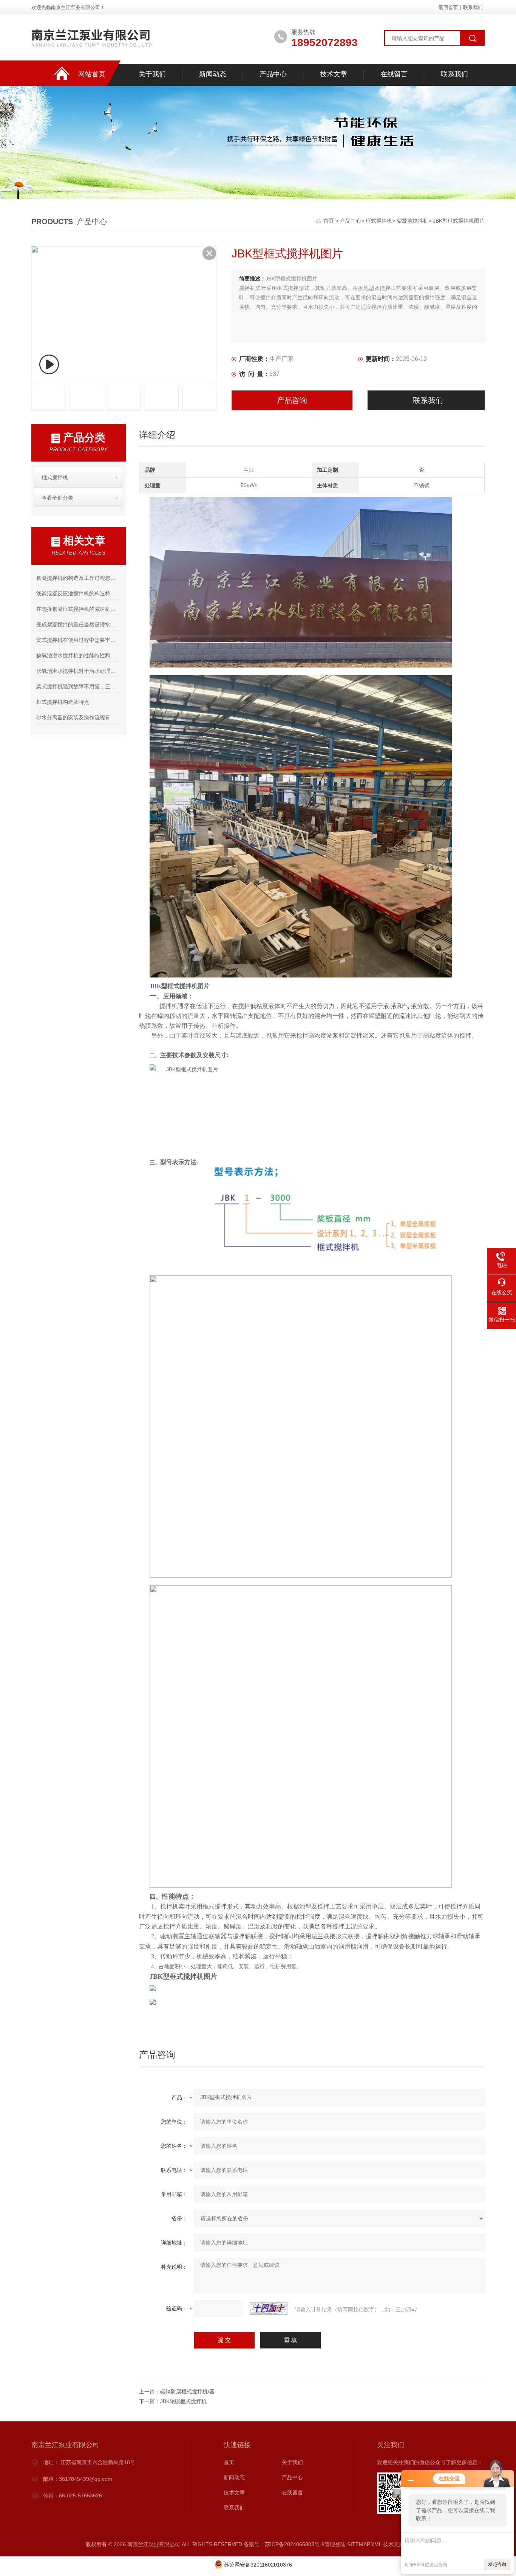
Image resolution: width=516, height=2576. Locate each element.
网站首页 (92, 74)
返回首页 (448, 7)
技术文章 (334, 74)
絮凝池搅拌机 (412, 221)
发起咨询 (497, 2564)
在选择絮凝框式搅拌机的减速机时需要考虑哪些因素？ (78, 609)
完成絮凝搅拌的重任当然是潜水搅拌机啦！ (78, 624)
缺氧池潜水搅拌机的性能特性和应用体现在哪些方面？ (78, 655)
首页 (329, 221)
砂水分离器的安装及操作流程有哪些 (78, 717)
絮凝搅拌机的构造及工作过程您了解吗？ (78, 578)
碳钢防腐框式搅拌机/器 (187, 2392)
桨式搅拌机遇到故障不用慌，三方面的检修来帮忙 (78, 686)
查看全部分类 (57, 498)
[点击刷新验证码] (269, 2308)
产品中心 (273, 74)
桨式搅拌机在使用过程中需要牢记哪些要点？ (78, 640)
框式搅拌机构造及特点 (63, 702)
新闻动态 (213, 74)
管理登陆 (335, 2544)
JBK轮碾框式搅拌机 (183, 2401)
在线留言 (394, 74)
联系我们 (473, 7)
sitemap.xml (364, 2544)
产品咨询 (292, 400)
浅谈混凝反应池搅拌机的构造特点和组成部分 (78, 593)
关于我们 (152, 74)
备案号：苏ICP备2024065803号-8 (284, 2544)
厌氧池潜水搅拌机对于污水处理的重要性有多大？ (78, 671)
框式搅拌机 (379, 221)
